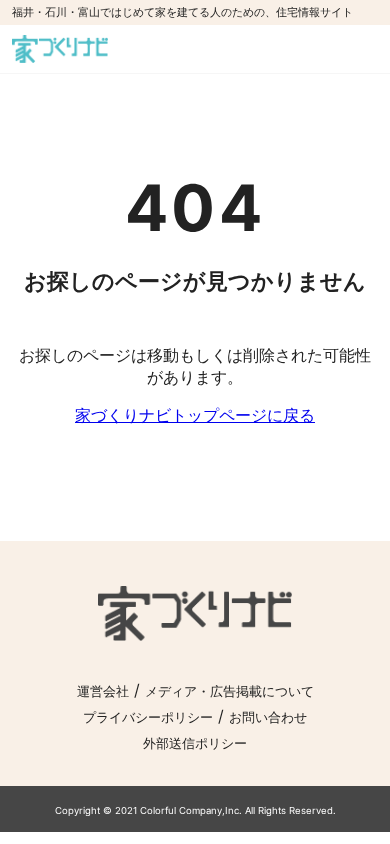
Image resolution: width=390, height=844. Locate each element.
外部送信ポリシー (195, 743)
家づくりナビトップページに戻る (195, 415)
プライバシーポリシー (148, 717)
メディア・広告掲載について (229, 691)
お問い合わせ (268, 717)
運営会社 (103, 691)
